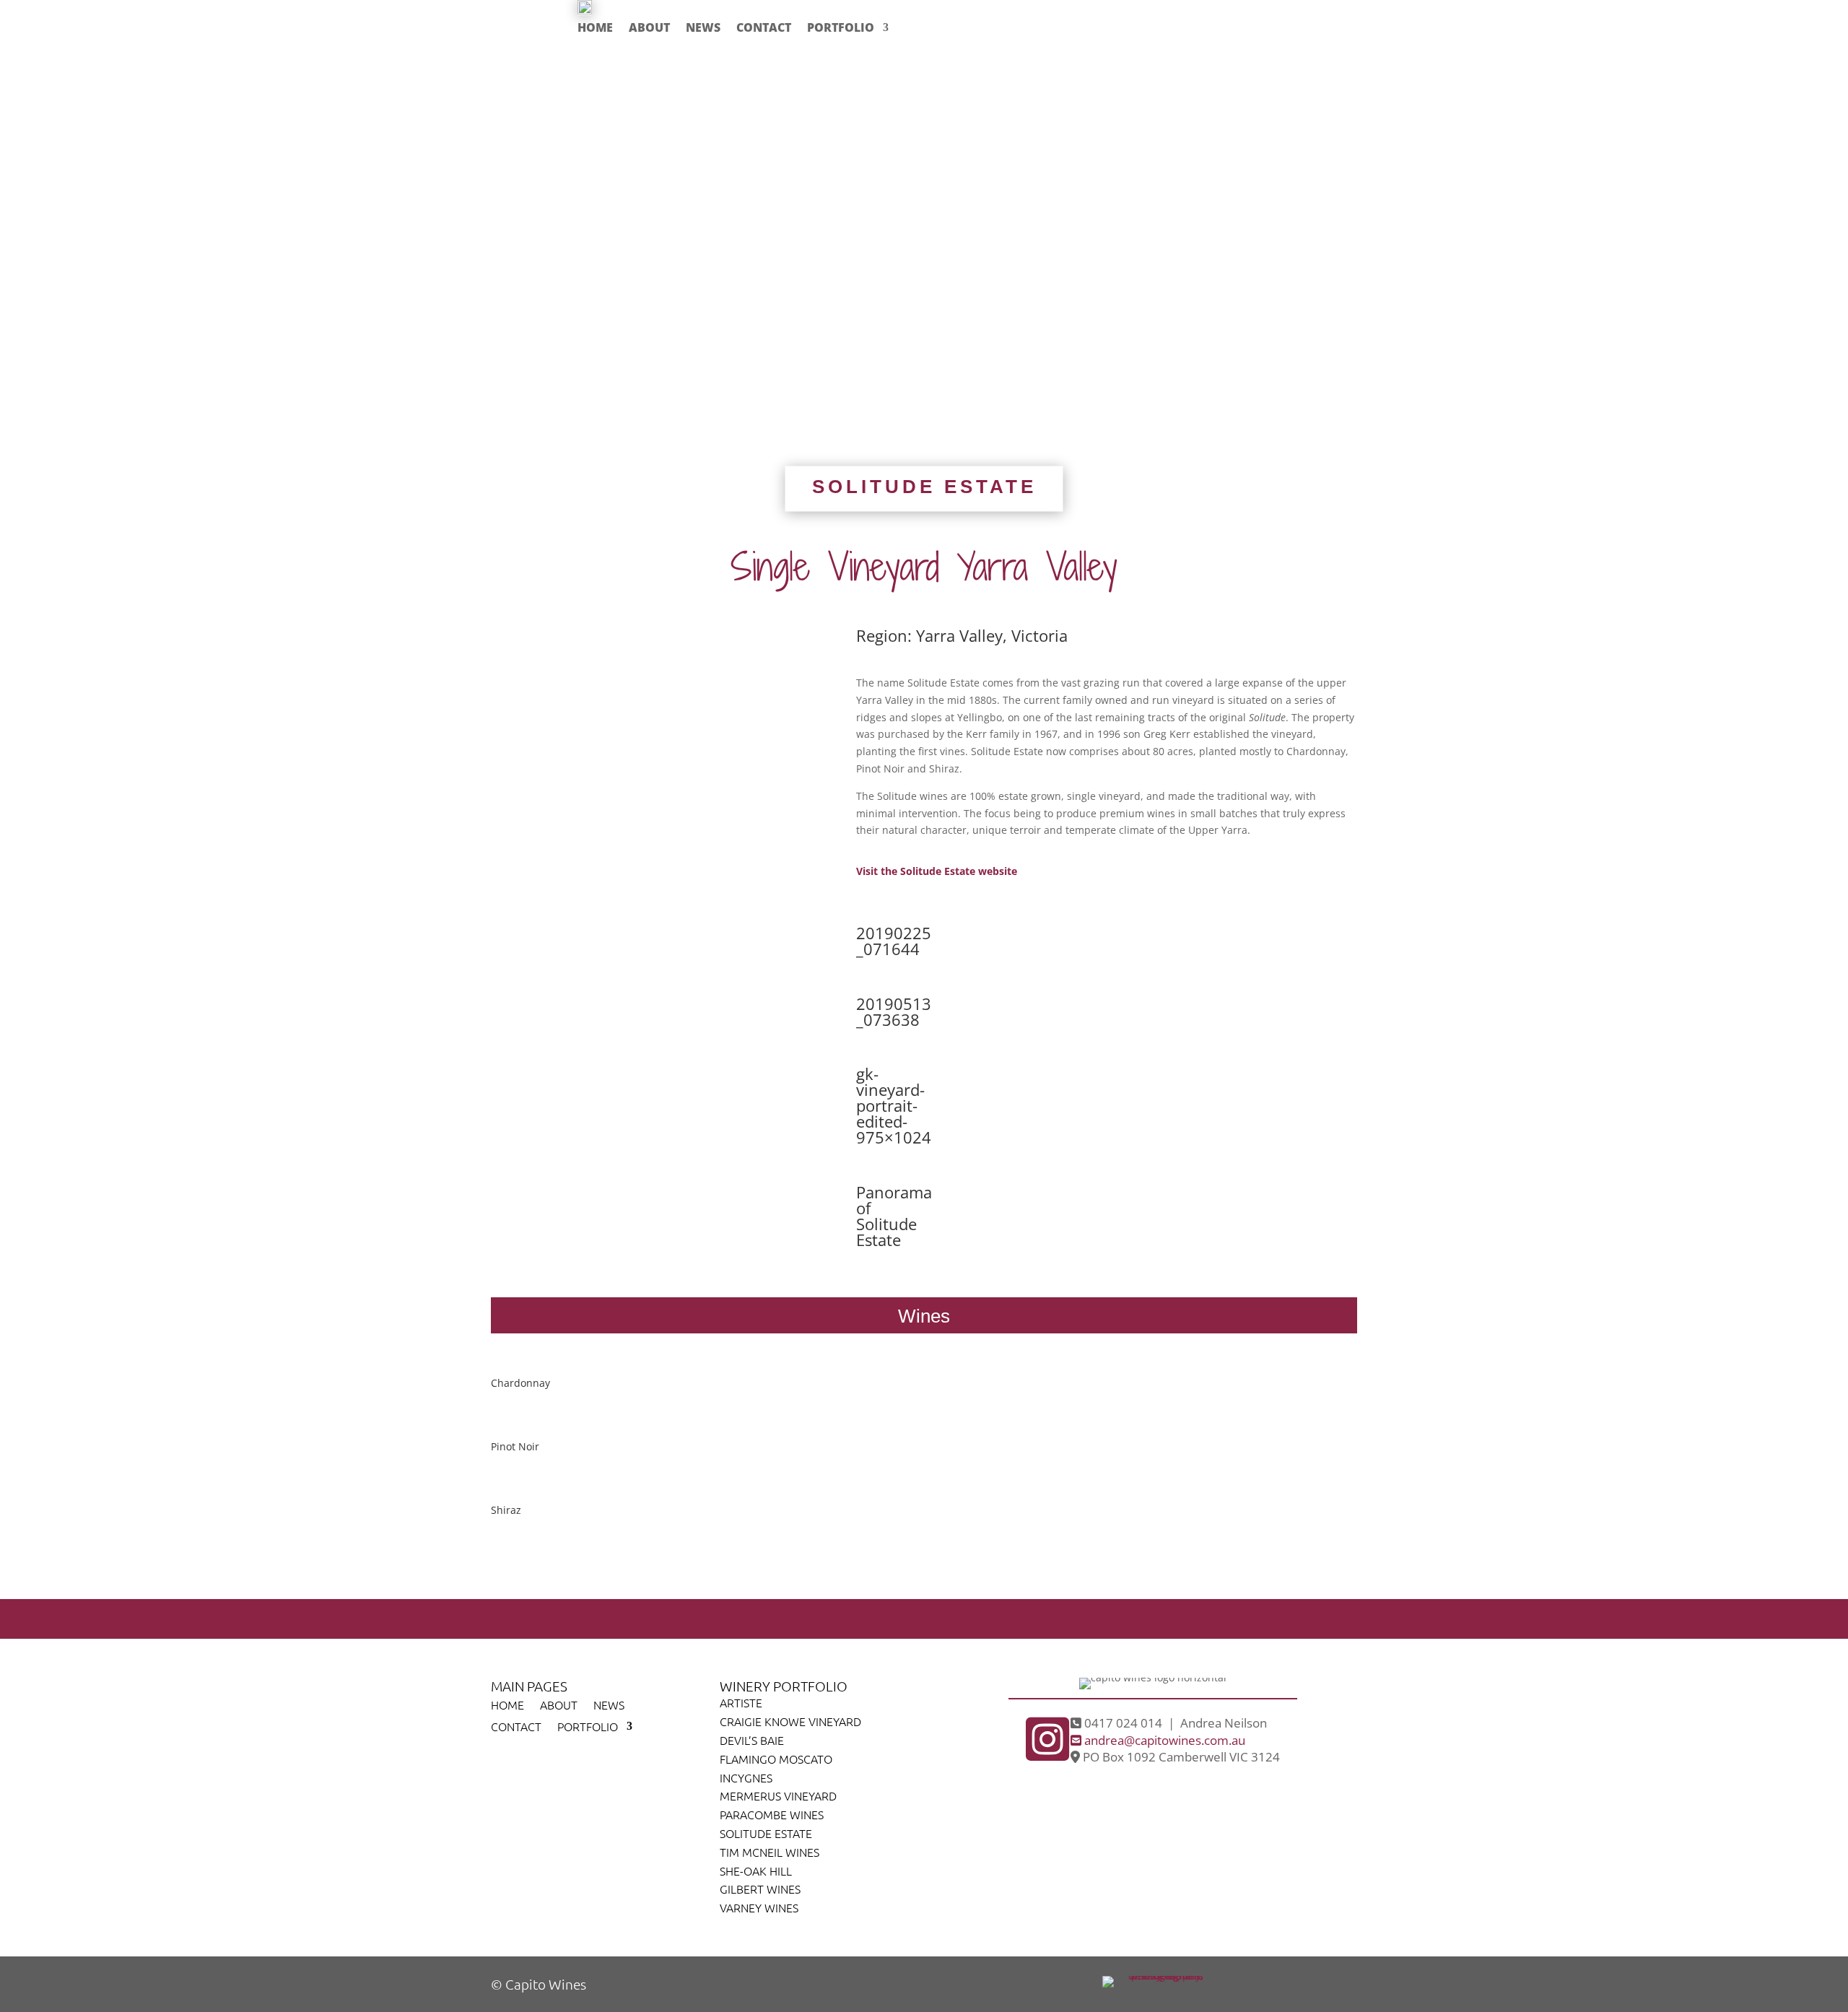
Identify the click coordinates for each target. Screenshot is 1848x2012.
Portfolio (841, 27)
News (703, 27)
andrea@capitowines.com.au (1163, 1740)
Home (595, 27)
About (649, 27)
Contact (764, 27)
